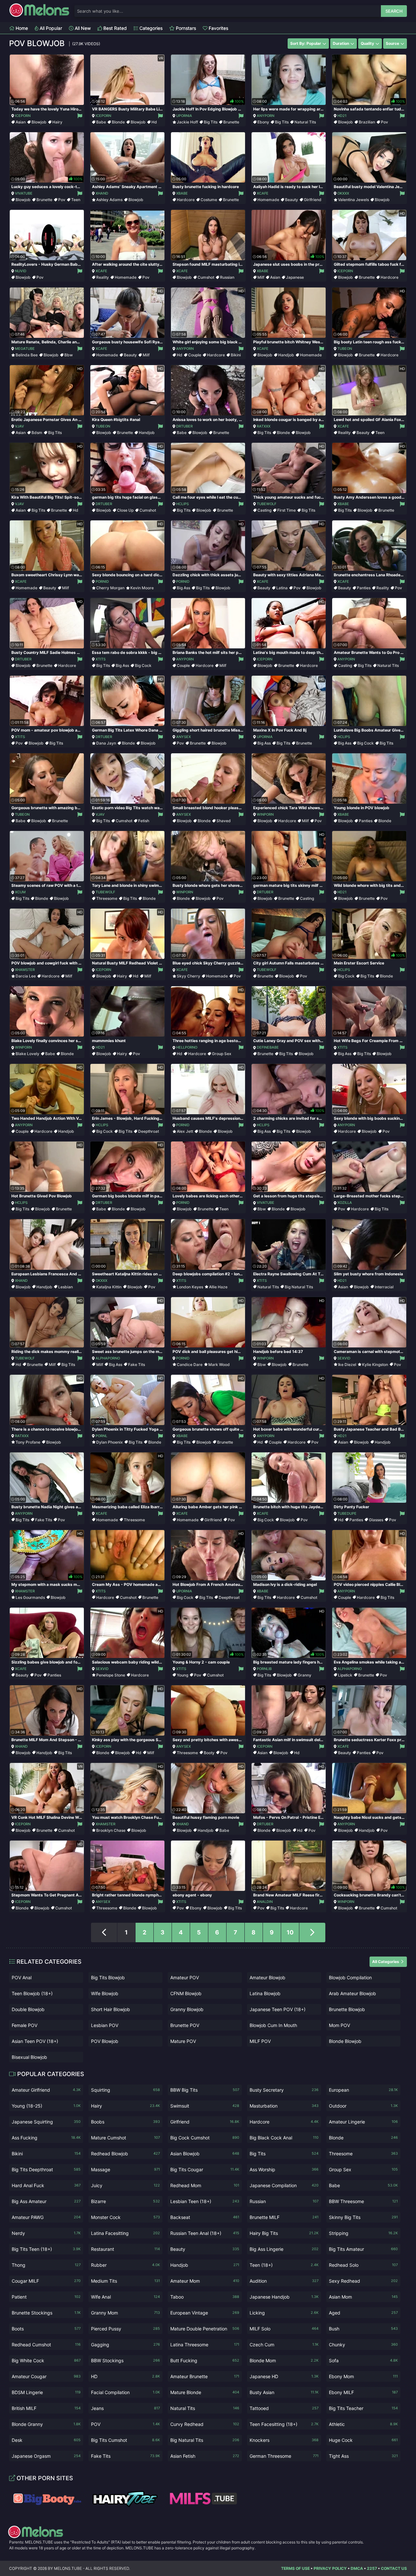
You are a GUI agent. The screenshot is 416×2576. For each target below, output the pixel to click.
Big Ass (183, 588)
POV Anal (22, 1977)
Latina (282, 588)
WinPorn (265, 814)
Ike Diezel (347, 1365)
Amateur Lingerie (363, 2122)
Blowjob (39, 122)
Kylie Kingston (375, 1365)
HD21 (342, 116)
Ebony (263, 122)
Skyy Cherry (188, 976)
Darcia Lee (26, 976)
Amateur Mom (205, 2281)
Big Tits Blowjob (108, 1977)
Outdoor (363, 2106)
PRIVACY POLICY (330, 2568)
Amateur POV (185, 1977)
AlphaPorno (108, 1358)
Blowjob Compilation (350, 1977)
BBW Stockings (125, 2360)
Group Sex (222, 1054)
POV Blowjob (105, 2041)
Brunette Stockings (46, 2313)
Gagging (125, 2345)
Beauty (292, 200)
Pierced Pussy (125, 2329)
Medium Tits (125, 2281)
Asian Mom (363, 2297)
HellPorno (187, 1047)
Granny (305, 1675)
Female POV (25, 2025)
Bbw (69, 355)
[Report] (79, 116)
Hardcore (186, 200)
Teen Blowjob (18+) (32, 1993)
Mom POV (339, 2025)
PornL (101, 1436)
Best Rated (114, 28)
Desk (46, 2440)
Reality (103, 277)
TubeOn (345, 349)
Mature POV (183, 2041)
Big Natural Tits (299, 1287)
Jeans (125, 2408)
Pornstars (185, 28)
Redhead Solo (363, 2265)
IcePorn (23, 116)
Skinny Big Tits (363, 2217)
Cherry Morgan (110, 588)
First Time (286, 510)
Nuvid (21, 271)
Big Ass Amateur (46, 2201)
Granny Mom (125, 2313)
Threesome (107, 898)
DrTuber (184, 426)
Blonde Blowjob (345, 2041)
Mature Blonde (205, 2392)
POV (125, 2424)
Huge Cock (363, 2440)
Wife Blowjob (105, 1993)
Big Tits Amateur (363, 2249)
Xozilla (345, 1203)
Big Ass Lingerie (284, 2249)
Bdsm (37, 433)
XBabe (182, 193)
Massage (125, 2169)
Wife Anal (125, 2297)
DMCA (357, 2568)
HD (125, 2376)
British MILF (46, 2408)
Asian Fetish (205, 2456)
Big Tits (211, 122)
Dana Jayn (106, 743)
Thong (46, 2265)
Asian (21, 122)
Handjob (286, 355)
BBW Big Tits (205, 2090)
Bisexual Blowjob (29, 2057)
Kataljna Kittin (109, 1287)
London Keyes (190, 1287)
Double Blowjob (28, 2009)
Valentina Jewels (353, 200)
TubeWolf (266, 504)
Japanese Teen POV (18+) (278, 2009)
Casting (264, 510)
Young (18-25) (46, 2106)
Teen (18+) (284, 2265)
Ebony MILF (363, 2392)
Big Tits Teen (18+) (46, 2249)
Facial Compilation (125, 2392)
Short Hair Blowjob (110, 2009)
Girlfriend (313, 200)
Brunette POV (185, 2025)
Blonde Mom (284, 2360)
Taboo (205, 2297)
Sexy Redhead (363, 2281)
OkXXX (343, 193)
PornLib (264, 1669)
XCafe (263, 193)
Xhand (102, 193)
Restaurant (125, 2249)
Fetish (144, 821)
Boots (46, 2329)
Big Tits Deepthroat (46, 2169)
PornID (102, 581)
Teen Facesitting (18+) (284, 2424)
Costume (209, 200)
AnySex (183, 737)
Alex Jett (185, 1131)
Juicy (125, 2185)
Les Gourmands (30, 1597)
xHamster (25, 970)
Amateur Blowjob (267, 1977)
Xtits (101, 659)
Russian (227, 277)
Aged (363, 2313)
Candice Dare (190, 1365)
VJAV (19, 426)
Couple (195, 355)
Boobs (125, 2122)
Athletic (363, 2424)
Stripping (363, 2233)
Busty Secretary (284, 2090)
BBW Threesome (363, 2201)
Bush (363, 2329)
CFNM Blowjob (186, 1993)
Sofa (363, 2360)
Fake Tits (136, 1365)
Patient (46, 2297)
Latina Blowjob (265, 1993)
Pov (384, 122)
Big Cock (143, 665)
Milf (261, 277)
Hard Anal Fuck (46, 2185)
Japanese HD (284, 2376)
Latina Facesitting (125, 2233)
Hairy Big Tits (284, 2233)
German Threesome (284, 2456)
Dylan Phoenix (110, 1442)
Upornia (184, 116)
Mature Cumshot (125, 2138)
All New (82, 28)
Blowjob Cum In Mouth (273, 2025)
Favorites (218, 28)
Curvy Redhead (205, 2424)
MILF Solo (284, 2329)
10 (290, 1932)
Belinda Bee (27, 355)
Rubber (125, 2265)
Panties (364, 588)
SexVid (344, 1358)
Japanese (295, 277)
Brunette (231, 122)
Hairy (57, 122)
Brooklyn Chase (111, 1830)
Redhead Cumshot (46, 2345)
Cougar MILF (46, 2281)
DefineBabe (268, 1047)
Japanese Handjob (284, 2297)
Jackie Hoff (187, 122)
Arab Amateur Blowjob (352, 1993)
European (363, 2090)
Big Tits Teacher (363, 2408)
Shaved (224, 821)
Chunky (363, 2345)
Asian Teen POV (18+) (35, 2041)
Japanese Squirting (46, 2122)
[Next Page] (312, 1932)
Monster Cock (125, 2217)
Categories (150, 28)
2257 (372, 2568)
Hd (154, 122)
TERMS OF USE (295, 2568)
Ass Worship (284, 2169)
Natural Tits (305, 122)
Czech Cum (284, 2345)
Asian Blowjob (205, 2154)
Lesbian (65, 1287)
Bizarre (125, 2201)
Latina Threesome (205, 2345)
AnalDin (265, 1902)
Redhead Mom (205, 2185)
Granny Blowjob (187, 2009)
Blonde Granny (46, 2424)
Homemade (268, 200)
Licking (284, 2313)
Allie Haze (218, 1287)
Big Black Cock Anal (284, 2138)
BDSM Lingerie (46, 2392)
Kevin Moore (142, 588)
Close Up (125, 510)
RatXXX (264, 426)
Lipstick (345, 1675)
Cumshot (206, 277)
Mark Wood (219, 1365)
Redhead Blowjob (125, 2154)
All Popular (50, 28)
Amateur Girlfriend (46, 2090)
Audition (284, 2281)
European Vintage (205, 2313)
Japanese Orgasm (46, 2456)
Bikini (236, 355)
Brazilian (367, 122)
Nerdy (46, 2233)
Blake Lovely (27, 1054)
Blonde (118, 122)
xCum (20, 892)
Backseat (205, 2217)
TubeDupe (347, 1513)
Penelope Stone (111, 1675)
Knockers (284, 2440)
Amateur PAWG (46, 2217)
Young (182, 1675)
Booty (209, 1753)
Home (21, 28)
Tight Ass (363, 2456)
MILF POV (260, 2041)
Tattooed (284, 2408)
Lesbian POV (105, 2025)
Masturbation (284, 2106)
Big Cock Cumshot (205, 2138)
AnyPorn (266, 116)
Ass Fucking (46, 2138)
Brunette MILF (284, 2217)
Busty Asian (284, 2392)
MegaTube (25, 349)
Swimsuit (205, 2106)
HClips (182, 504)
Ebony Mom (363, 2376)
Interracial (384, 1287)
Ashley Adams (109, 200)
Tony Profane (28, 1442)
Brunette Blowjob (347, 2009)
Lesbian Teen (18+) (205, 2201)
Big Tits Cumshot (125, 2440)
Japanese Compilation (284, 2185)
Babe (101, 122)
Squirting (125, 2090)
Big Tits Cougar (205, 2169)
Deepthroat (149, 1131)
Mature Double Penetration (205, 2329)
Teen (76, 200)
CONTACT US (394, 2568)
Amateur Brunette (205, 2376)
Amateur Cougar (46, 2376)
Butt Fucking (205, 2360)
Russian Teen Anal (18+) (205, 2233)
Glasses (376, 1520)
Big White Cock (46, 2360)
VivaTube (24, 193)
